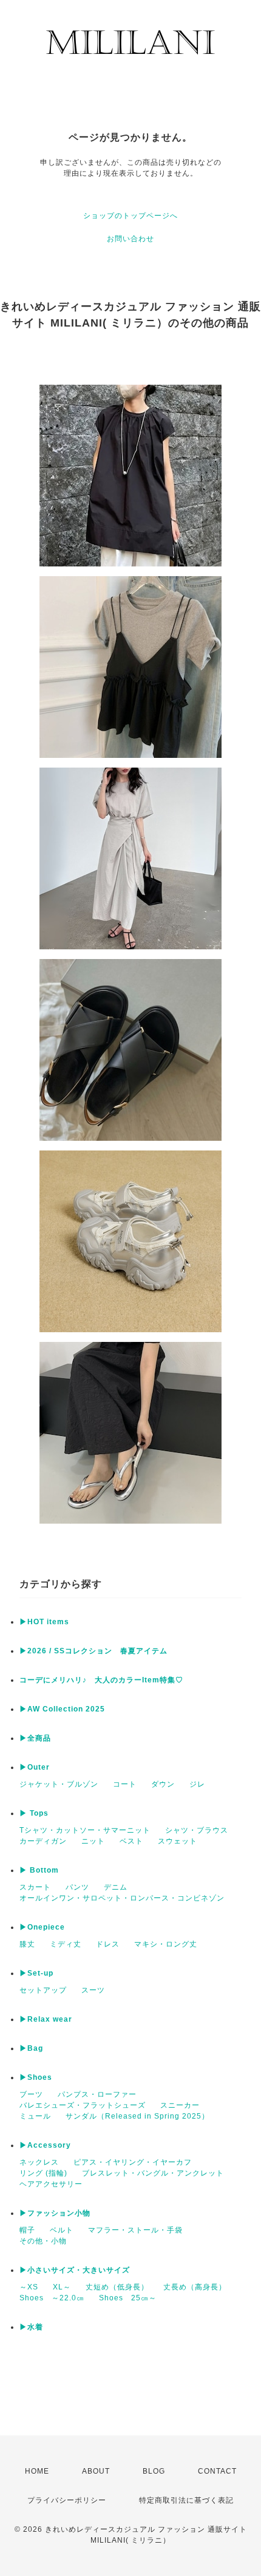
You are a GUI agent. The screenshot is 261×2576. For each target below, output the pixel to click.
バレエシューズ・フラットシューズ (83, 2105)
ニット (93, 1841)
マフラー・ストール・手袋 (135, 2230)
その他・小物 (43, 2241)
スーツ (93, 1990)
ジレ (197, 1784)
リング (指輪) (43, 2173)
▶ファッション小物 (55, 2213)
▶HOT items (44, 1622)
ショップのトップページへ (130, 216)
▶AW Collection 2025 (62, 1709)
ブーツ (31, 2094)
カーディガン (43, 1841)
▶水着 (31, 2327)
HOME (37, 2471)
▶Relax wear (46, 2019)
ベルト (62, 2230)
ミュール (35, 2116)
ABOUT (96, 2471)
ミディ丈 (66, 1944)
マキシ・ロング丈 (166, 1944)
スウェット (178, 1841)
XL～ (62, 2287)
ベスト (131, 1841)
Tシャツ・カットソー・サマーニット (85, 1830)
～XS (29, 2287)
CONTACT (217, 2471)
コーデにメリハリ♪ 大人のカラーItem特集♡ (101, 1680)
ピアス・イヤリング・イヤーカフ (133, 2162)
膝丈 (27, 1944)
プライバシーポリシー (67, 2500)
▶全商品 (35, 1738)
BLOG (154, 2471)
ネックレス (39, 2162)
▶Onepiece (42, 1927)
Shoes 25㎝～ (128, 2298)
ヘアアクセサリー (51, 2184)
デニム (116, 1887)
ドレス (108, 1944)
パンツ (77, 1887)
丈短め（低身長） (117, 2287)
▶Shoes (36, 2077)
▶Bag (31, 2048)
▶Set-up (36, 1973)
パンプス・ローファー (97, 2094)
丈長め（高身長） (195, 2287)
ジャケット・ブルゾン (59, 1784)
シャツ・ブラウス (197, 1830)
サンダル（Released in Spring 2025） (137, 2116)
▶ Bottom (39, 1870)
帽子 (27, 2230)
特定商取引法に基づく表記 (186, 2500)
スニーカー (180, 2105)
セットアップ (43, 1990)
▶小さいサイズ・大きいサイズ (75, 2270)
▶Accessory (45, 2145)
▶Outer (35, 1767)
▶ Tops (34, 1813)
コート (125, 1784)
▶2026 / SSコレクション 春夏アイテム (93, 1651)
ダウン (163, 1784)
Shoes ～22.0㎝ (52, 2298)
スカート (35, 1887)
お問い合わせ (130, 239)
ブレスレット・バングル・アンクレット (153, 2173)
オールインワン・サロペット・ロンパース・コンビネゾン (122, 1898)
